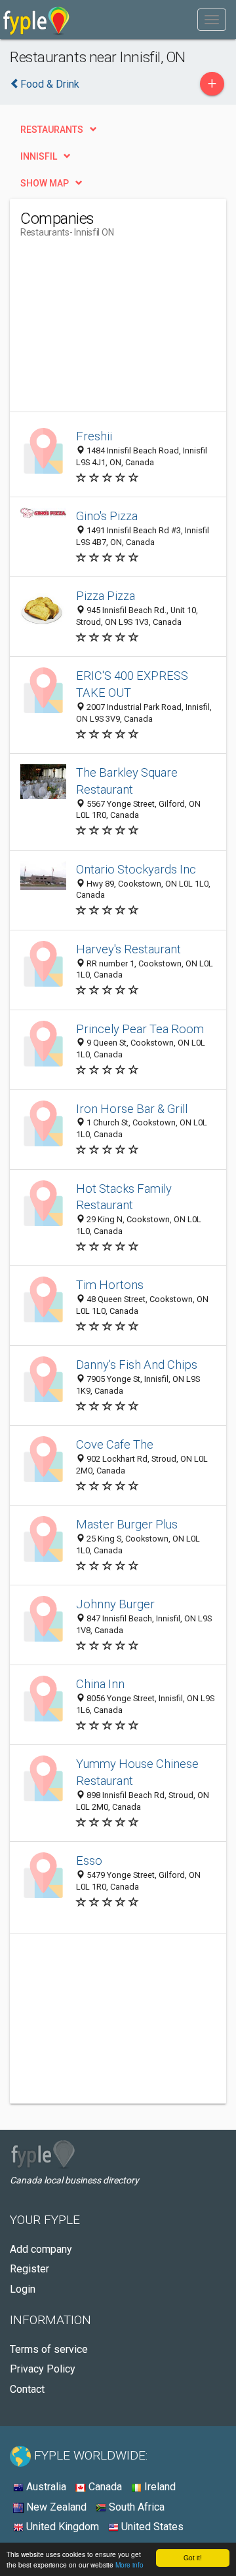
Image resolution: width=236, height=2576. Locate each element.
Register (29, 2269)
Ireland (159, 2487)
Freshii (94, 436)
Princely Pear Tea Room (140, 1029)
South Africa (135, 2507)
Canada (104, 2487)
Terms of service (49, 2349)
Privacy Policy (43, 2369)
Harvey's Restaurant (128, 949)
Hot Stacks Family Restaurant (124, 1197)
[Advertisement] (119, 330)
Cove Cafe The (115, 1444)
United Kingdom (61, 2527)
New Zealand (55, 2507)
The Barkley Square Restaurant (127, 781)
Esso (89, 1861)
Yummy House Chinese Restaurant (137, 1772)
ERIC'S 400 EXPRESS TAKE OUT (132, 684)
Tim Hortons (110, 1285)
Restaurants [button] (52, 130)
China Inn (100, 1684)
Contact (27, 2389)
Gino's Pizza (107, 516)
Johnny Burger (115, 1604)
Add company (41, 2249)
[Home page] (36, 20)
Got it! (193, 2557)
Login (23, 2289)
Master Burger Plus (127, 1524)
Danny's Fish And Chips (137, 1365)
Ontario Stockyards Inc (136, 869)
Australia (45, 2487)
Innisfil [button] (39, 156)
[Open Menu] (212, 20)
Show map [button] (45, 183)
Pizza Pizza (106, 596)
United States (151, 2527)
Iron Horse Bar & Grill (132, 1109)
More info (129, 2565)
